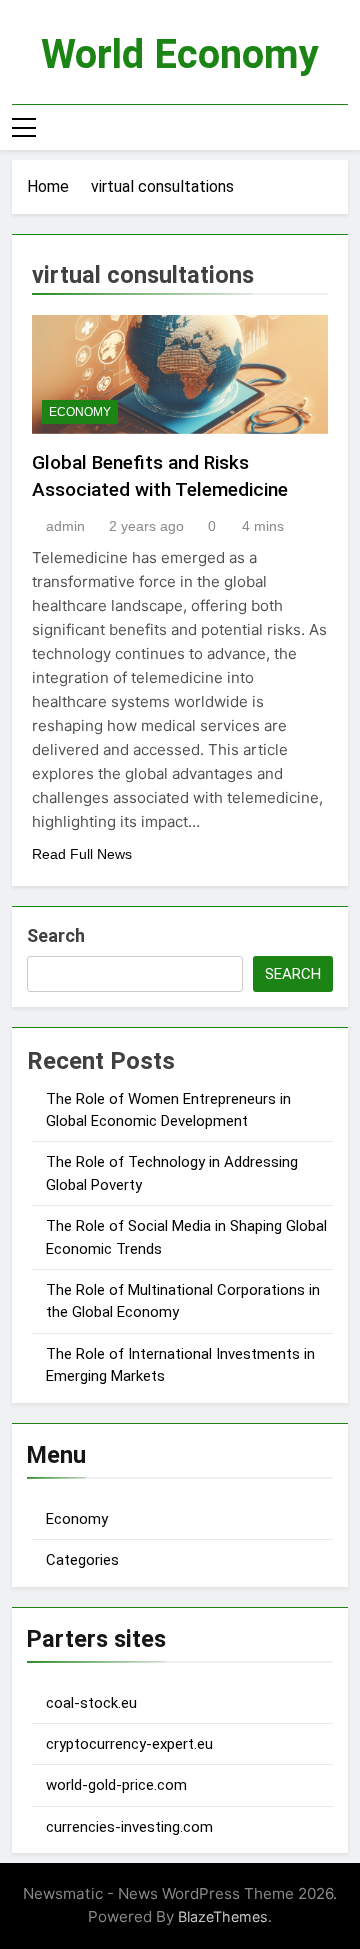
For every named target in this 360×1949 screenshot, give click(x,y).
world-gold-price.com (116, 1785)
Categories (82, 1560)
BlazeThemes (223, 1916)
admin (65, 526)
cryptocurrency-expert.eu (129, 1744)
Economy (80, 412)
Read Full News (82, 854)
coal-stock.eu (91, 1703)
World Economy (180, 54)
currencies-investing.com (129, 1827)
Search (56, 935)
